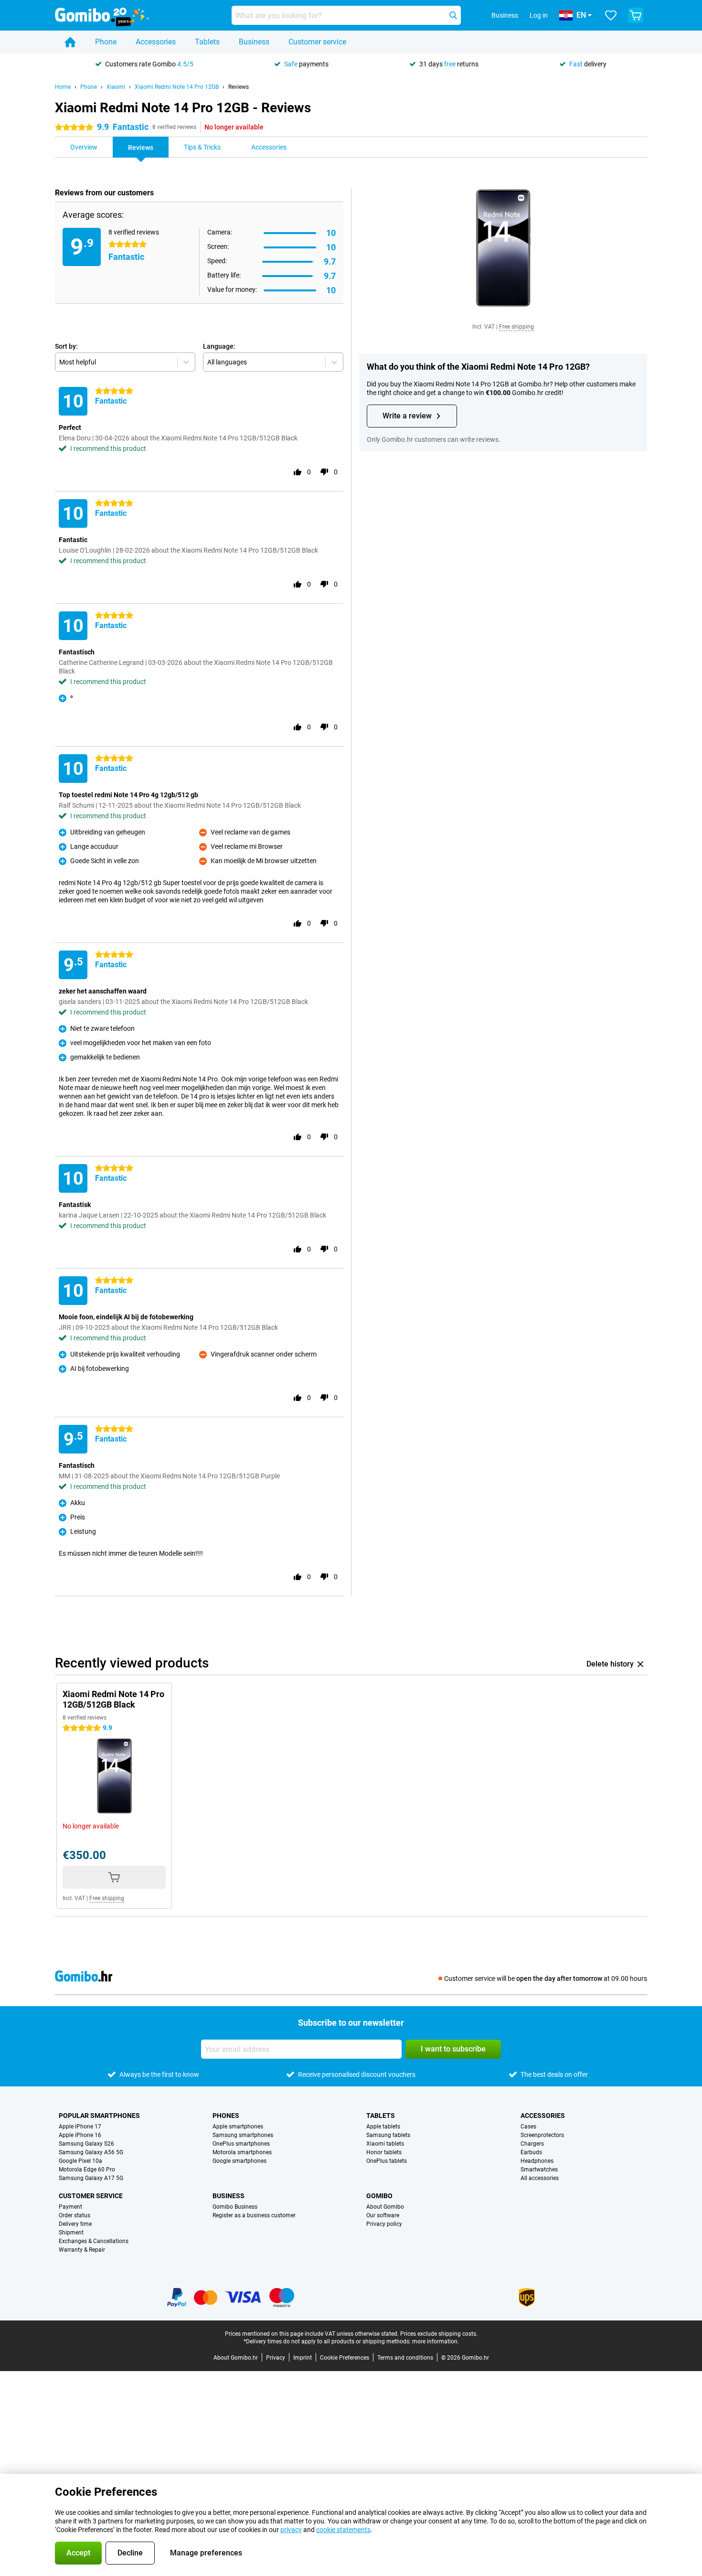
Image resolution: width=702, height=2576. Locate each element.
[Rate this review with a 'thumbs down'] (324, 472)
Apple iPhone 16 (80, 2135)
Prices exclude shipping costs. (439, 2334)
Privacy (276, 2358)
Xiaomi (116, 87)
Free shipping (516, 327)
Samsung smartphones (243, 2135)
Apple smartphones (238, 2127)
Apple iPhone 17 (80, 2127)
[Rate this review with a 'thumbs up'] (298, 472)
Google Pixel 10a (80, 2161)
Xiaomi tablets (385, 2144)
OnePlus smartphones (241, 2144)
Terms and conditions (405, 2358)
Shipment (71, 2233)
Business (254, 42)
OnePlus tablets (387, 2161)
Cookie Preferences (345, 2358)
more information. (436, 2341)
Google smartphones (239, 2161)
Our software (383, 2215)
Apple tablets (383, 2127)
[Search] (453, 15)
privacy (291, 2530)
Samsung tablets (388, 2135)
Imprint (303, 2358)
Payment (70, 2207)
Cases (528, 2127)
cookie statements (343, 2530)
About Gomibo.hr (236, 2358)
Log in (539, 15)
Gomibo (379, 2196)
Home (63, 87)
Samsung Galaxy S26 (86, 2144)
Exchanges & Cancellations (94, 2241)
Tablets (207, 42)
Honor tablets (384, 2152)
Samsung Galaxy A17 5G (91, 2178)
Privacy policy (384, 2224)
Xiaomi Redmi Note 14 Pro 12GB (177, 87)
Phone (106, 42)
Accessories (156, 42)
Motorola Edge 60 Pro (87, 2170)
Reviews (239, 87)
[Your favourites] (611, 15)
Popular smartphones (99, 2116)
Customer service (317, 42)
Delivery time (75, 2224)
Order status (74, 2215)
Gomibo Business (235, 2207)
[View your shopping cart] (636, 15)
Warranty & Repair (82, 2250)
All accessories (540, 2178)
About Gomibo (385, 2207)
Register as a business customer (254, 2215)
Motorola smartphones (242, 2152)
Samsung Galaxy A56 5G (91, 2152)
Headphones (537, 2161)
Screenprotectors (542, 2135)
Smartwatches (539, 2170)
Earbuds (531, 2152)
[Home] (70, 42)
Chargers (532, 2144)
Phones (226, 2116)
